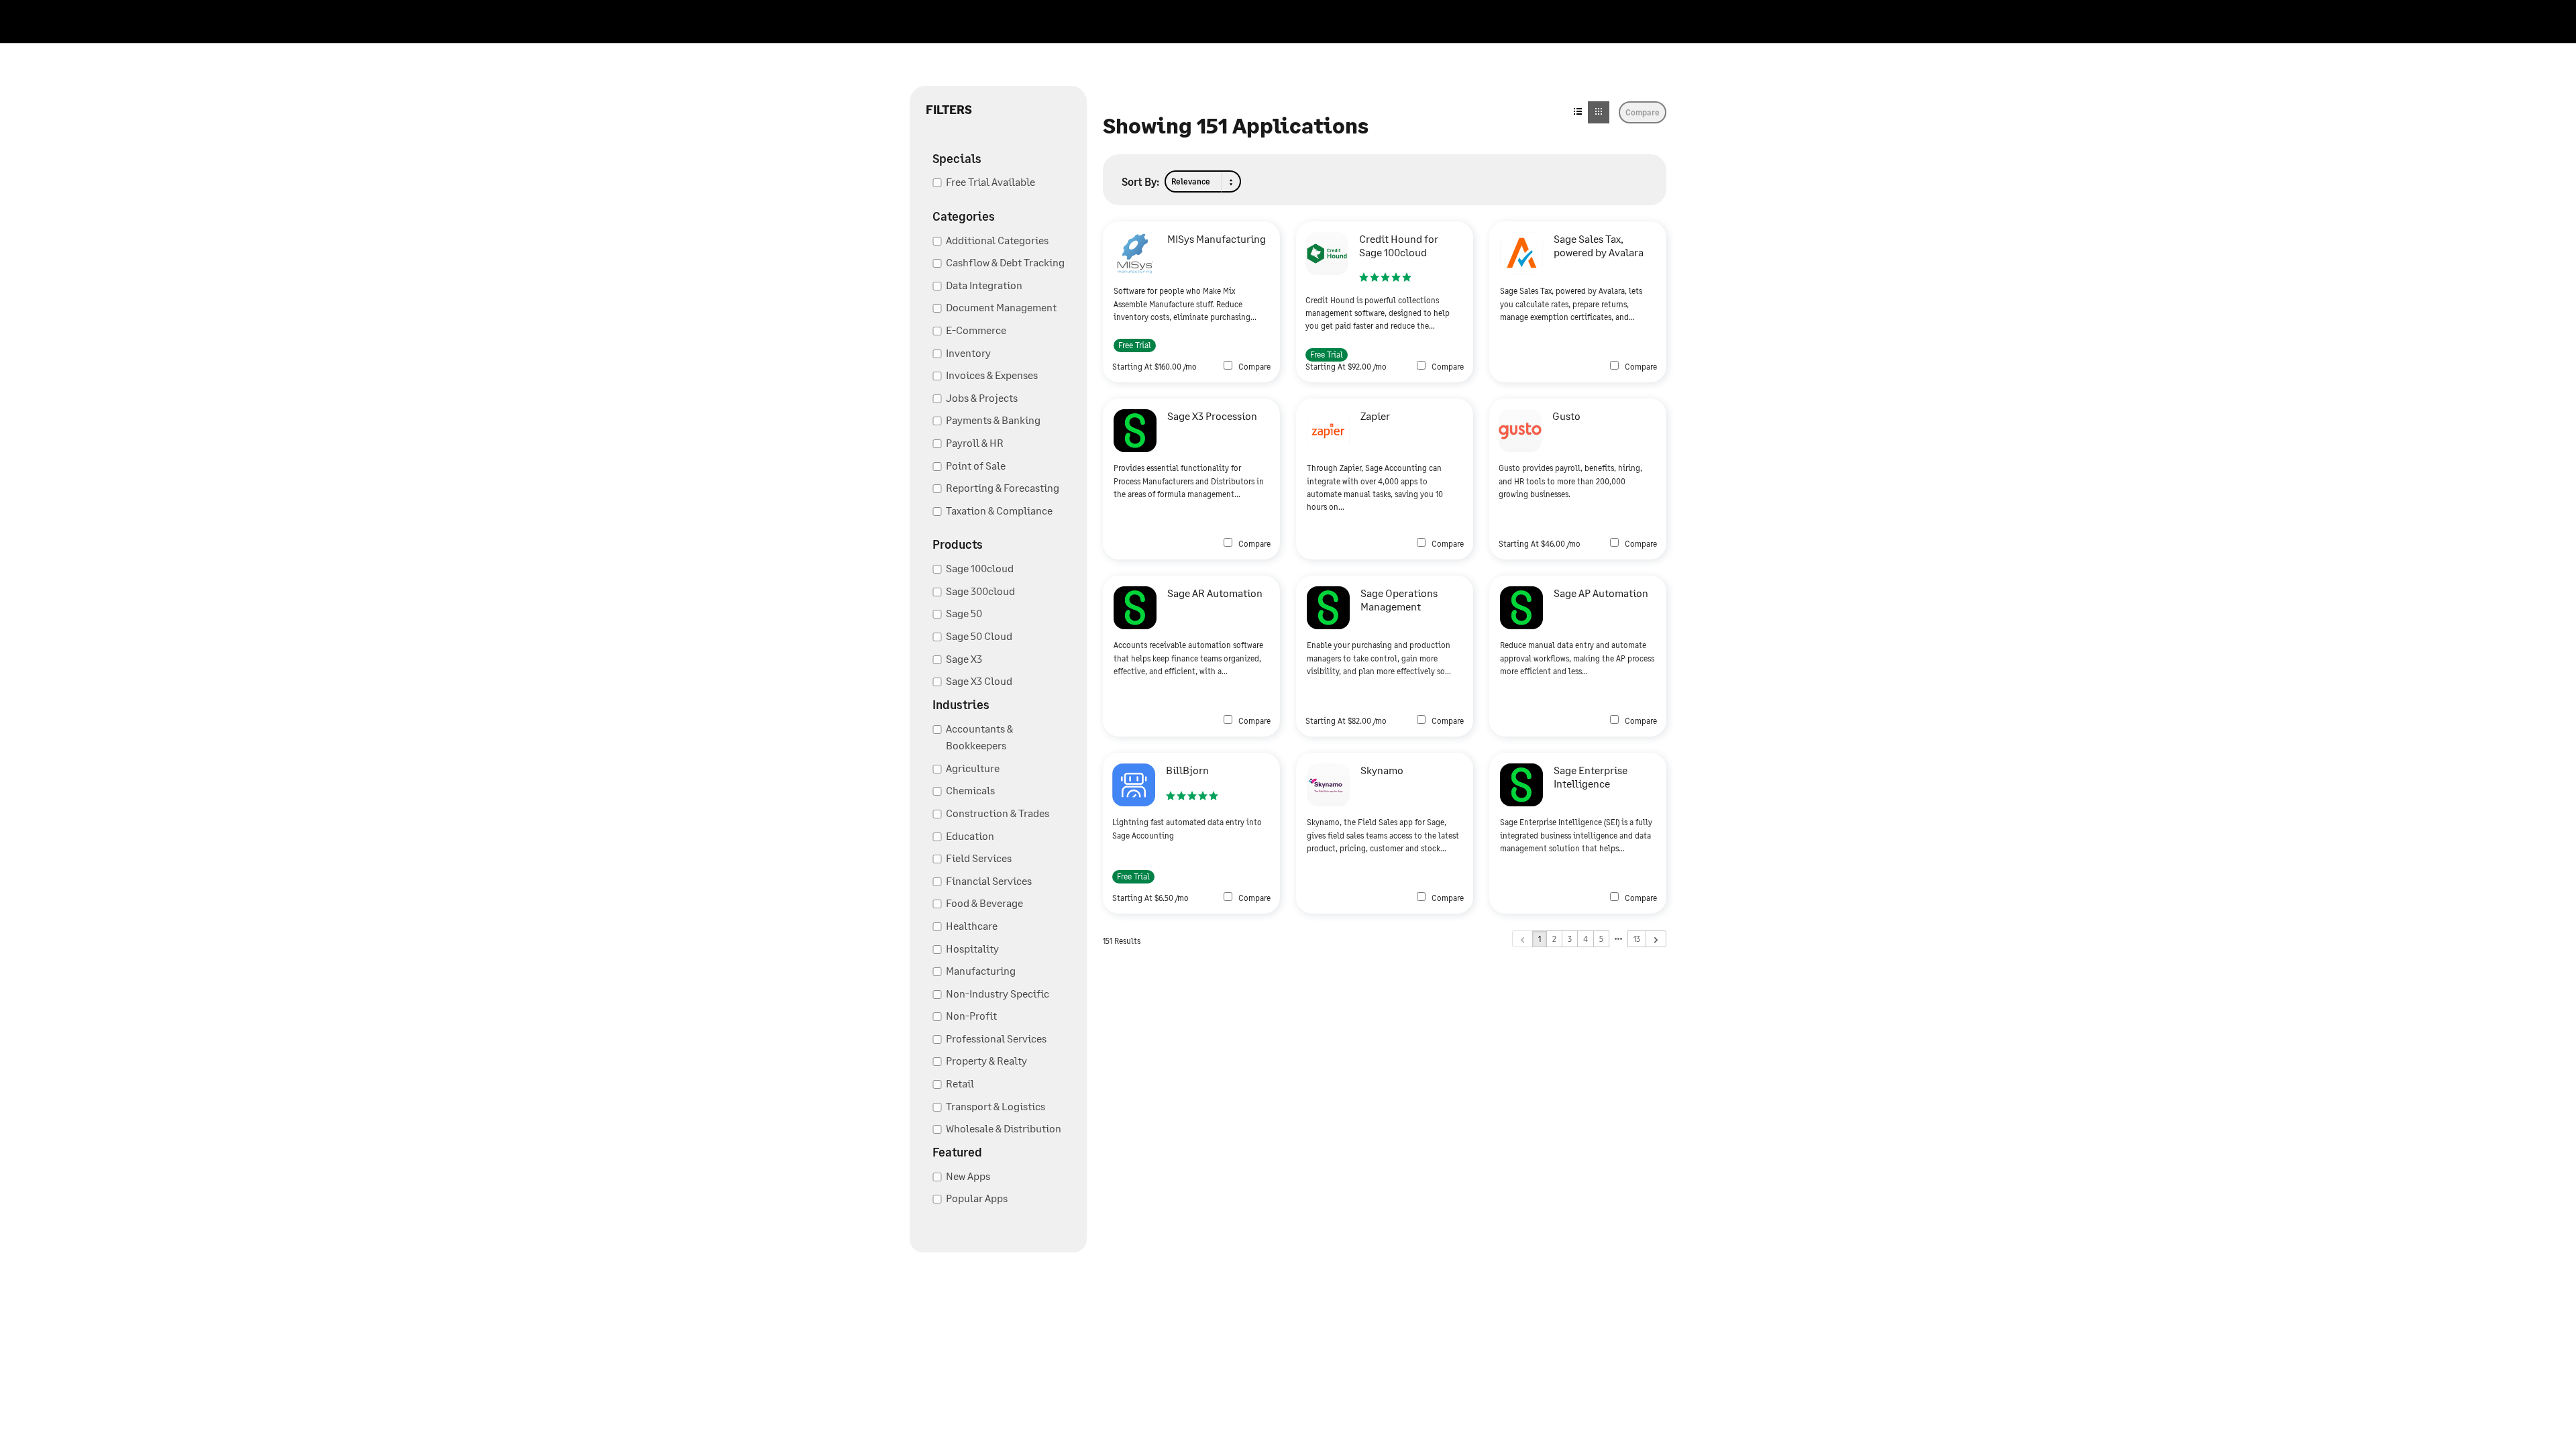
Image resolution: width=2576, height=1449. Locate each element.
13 (1637, 939)
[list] (1578, 112)
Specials (957, 158)
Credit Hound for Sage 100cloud (1399, 245)
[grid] (1599, 112)
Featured (957, 1152)
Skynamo (1382, 770)
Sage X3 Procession (1212, 416)
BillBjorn (1187, 770)
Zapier (1375, 416)
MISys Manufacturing (1217, 238)
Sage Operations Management (1399, 599)
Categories (964, 216)
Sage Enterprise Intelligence (1591, 776)
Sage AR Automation (1215, 593)
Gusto (1566, 416)
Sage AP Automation (1601, 593)
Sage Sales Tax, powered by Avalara (1599, 245)
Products (958, 544)
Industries (961, 704)
